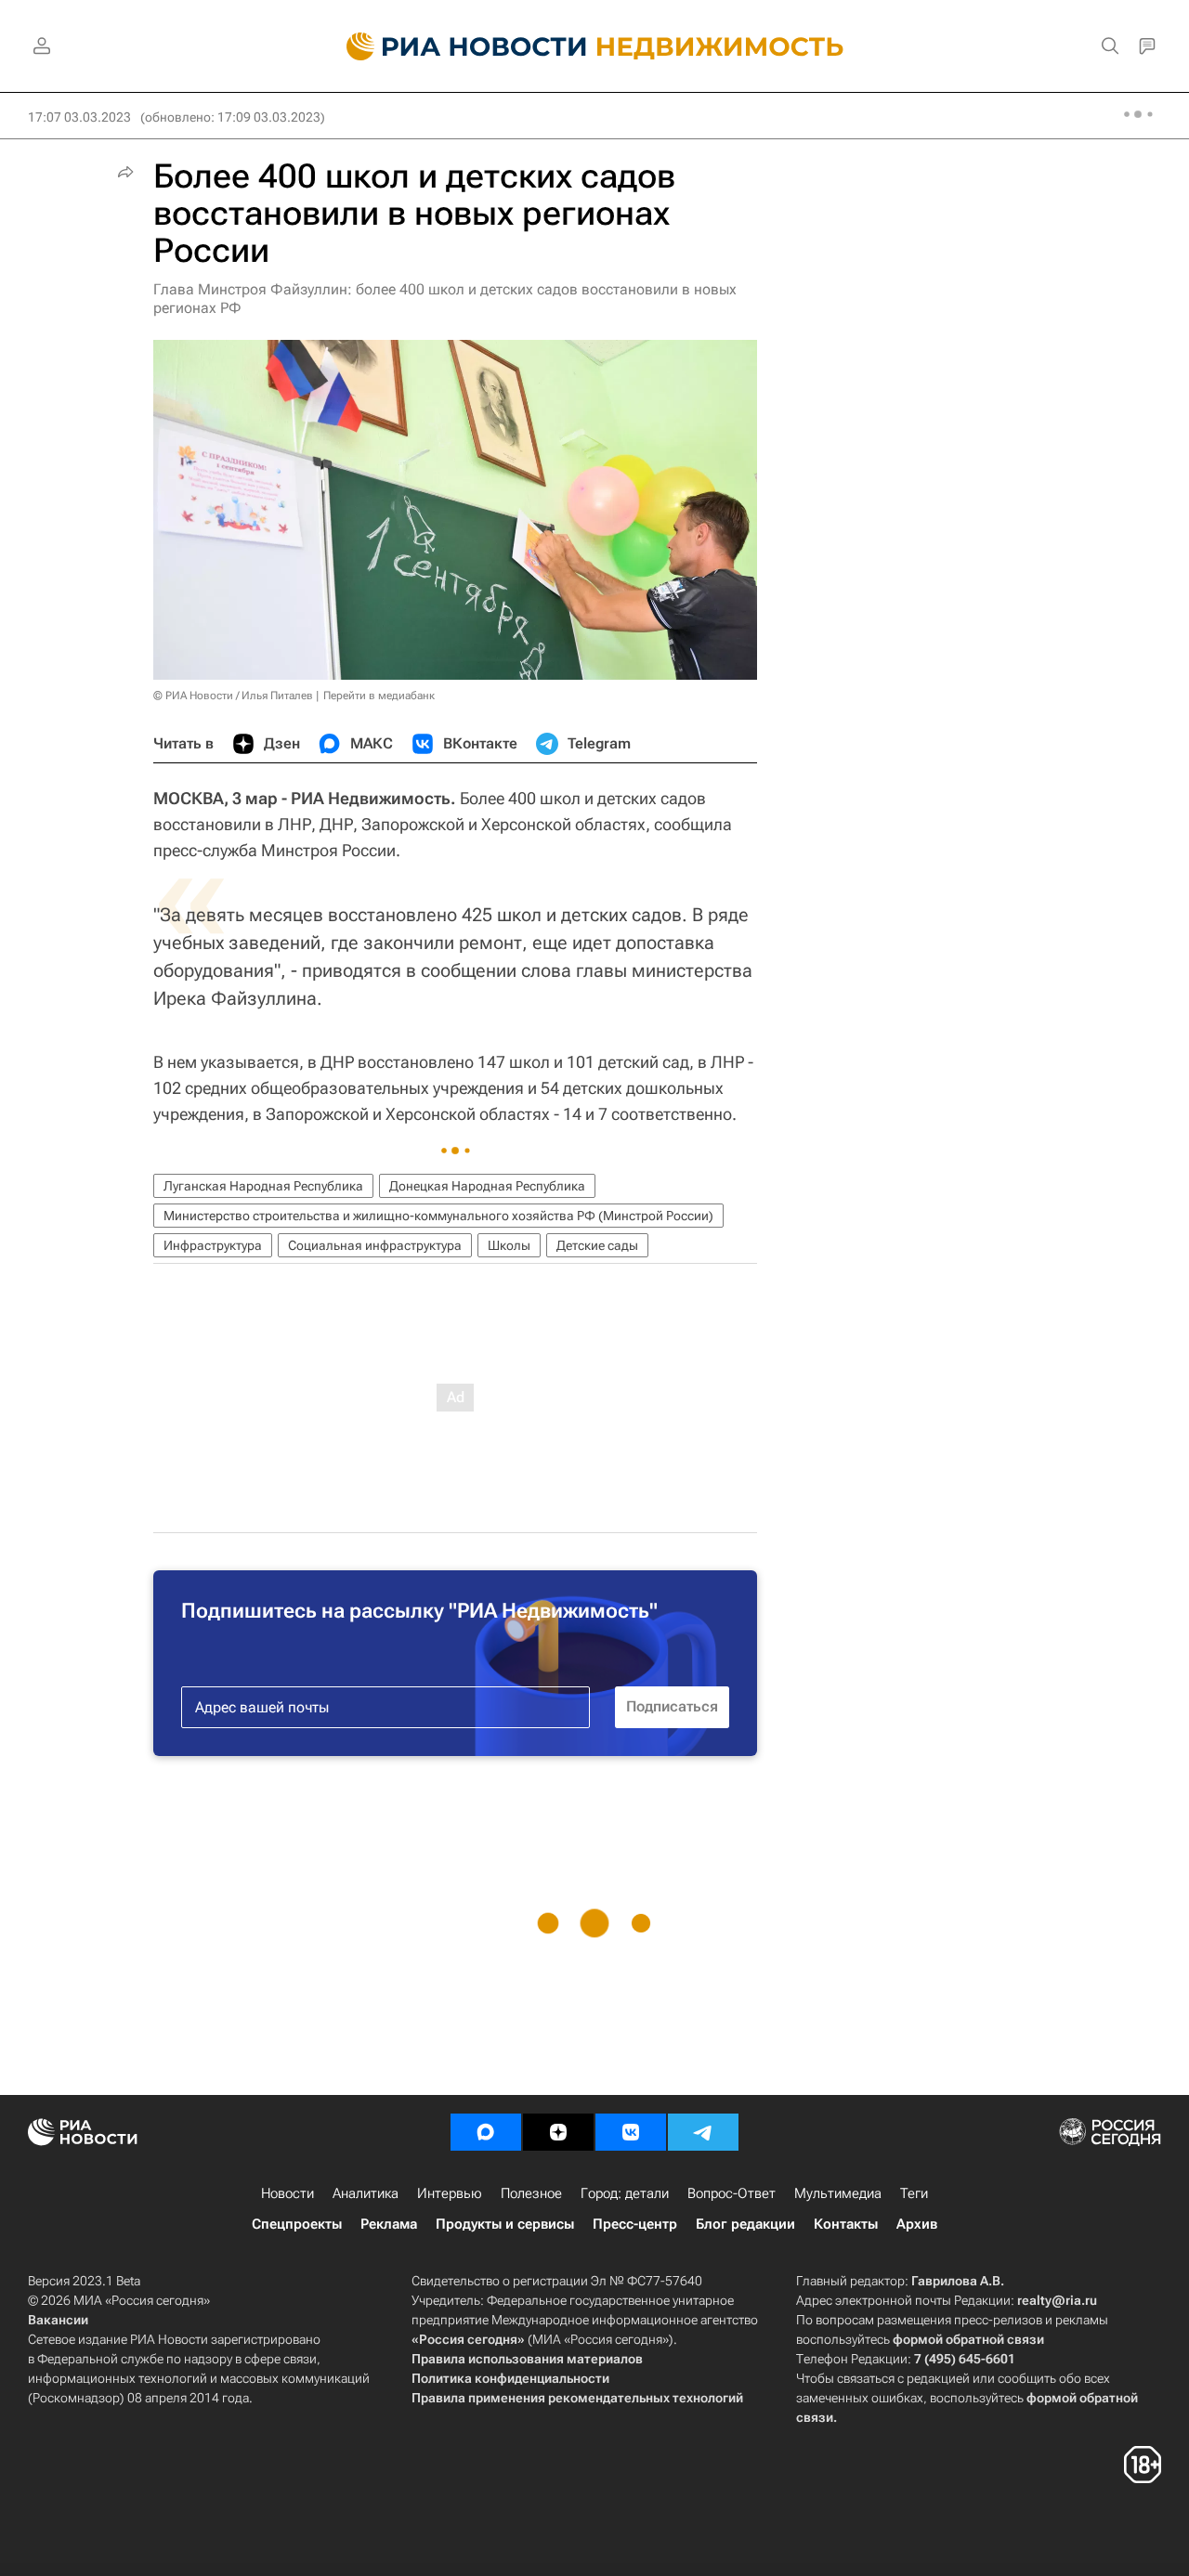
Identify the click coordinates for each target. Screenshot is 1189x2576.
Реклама (389, 2224)
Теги (914, 2193)
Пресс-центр (635, 2224)
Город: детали (625, 2193)
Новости (287, 2193)
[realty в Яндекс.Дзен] (558, 2132)
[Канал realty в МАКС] (486, 2132)
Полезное (531, 2193)
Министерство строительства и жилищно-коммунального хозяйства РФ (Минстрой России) (438, 1216)
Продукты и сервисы (505, 2224)
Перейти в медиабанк (379, 696)
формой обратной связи (968, 2339)
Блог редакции (745, 2224)
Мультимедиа (838, 2193)
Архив (917, 2224)
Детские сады (597, 1245)
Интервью (450, 2193)
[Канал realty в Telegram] (703, 2132)
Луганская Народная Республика (263, 1186)
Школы (509, 1245)
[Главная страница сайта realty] (595, 46)
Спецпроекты (297, 2224)
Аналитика (366, 2193)
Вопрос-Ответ (732, 2193)
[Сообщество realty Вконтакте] (631, 2132)
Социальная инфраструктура (375, 1245)
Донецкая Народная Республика (487, 1186)
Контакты (846, 2224)
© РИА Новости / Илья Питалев (233, 696)
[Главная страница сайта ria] (456, 46)
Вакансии (58, 2320)
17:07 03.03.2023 (79, 117)
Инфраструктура (213, 1245)
